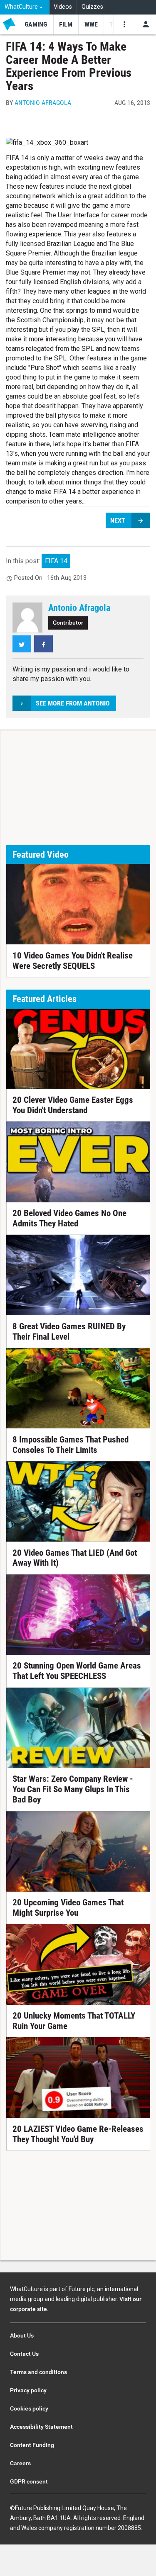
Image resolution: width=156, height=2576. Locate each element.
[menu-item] (36, 24)
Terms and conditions (38, 2372)
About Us (22, 2335)
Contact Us (24, 2354)
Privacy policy (28, 2390)
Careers (20, 2463)
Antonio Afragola (43, 103)
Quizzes (92, 7)
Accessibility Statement (41, 2427)
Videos (63, 7)
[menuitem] (25, 7)
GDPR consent (29, 2481)
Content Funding (32, 2445)
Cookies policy (29, 2408)
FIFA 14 (56, 561)
